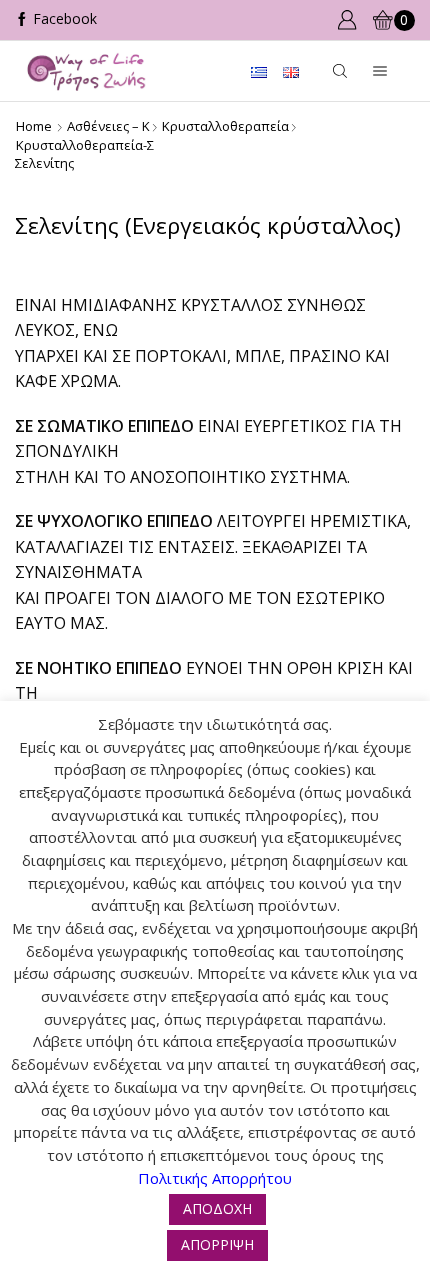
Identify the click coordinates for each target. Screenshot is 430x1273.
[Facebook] (56, 20)
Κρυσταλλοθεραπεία (225, 126)
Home (34, 126)
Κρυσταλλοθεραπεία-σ (85, 145)
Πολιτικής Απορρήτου (215, 1178)
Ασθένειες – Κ (108, 126)
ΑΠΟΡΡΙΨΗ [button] (217, 1244)
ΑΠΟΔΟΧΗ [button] (217, 1208)
